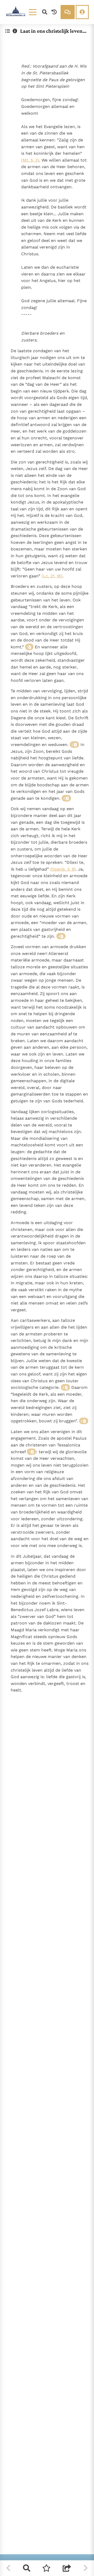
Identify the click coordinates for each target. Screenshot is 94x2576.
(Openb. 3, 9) (63, 869)
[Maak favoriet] (46, 2568)
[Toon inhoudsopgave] (8, 31)
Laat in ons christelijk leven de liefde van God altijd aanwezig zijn (53, 31)
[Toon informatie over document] (15, 31)
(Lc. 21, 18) (52, 576)
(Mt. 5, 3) (30, 160)
